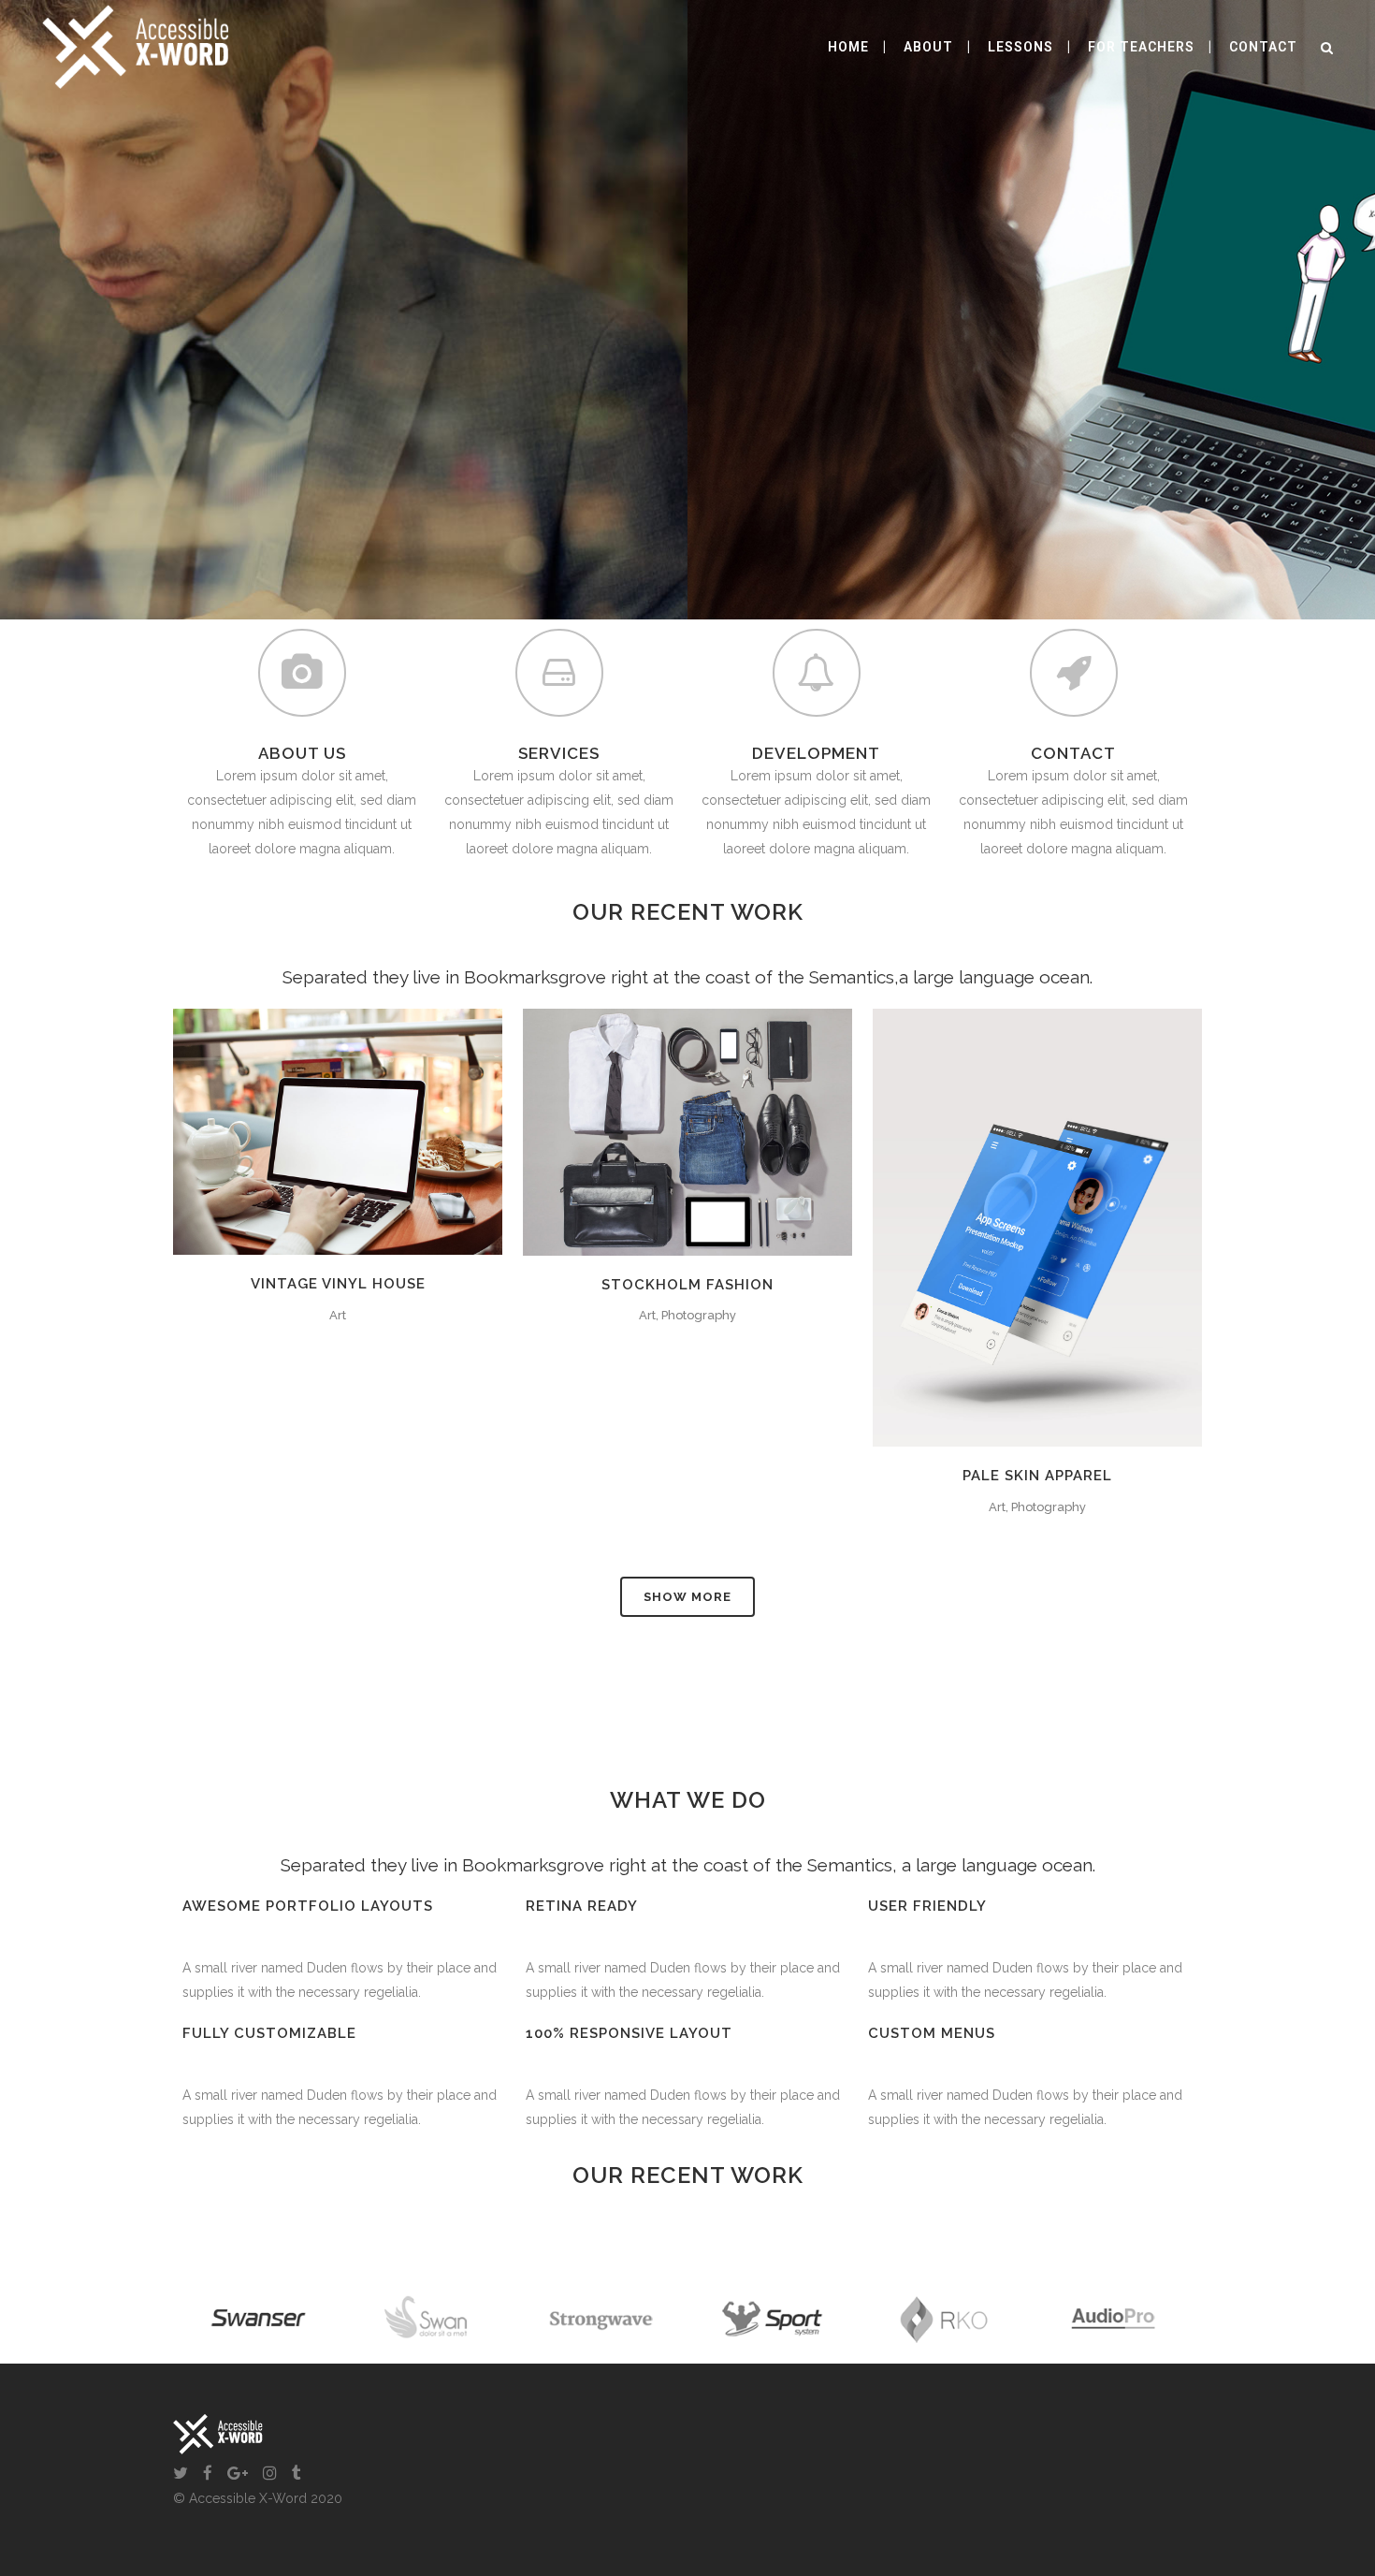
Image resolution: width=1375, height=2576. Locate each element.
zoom (298, 1129)
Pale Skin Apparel (1037, 1476)
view (381, 1129)
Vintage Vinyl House (338, 1284)
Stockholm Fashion (687, 1285)
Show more (687, 1597)
